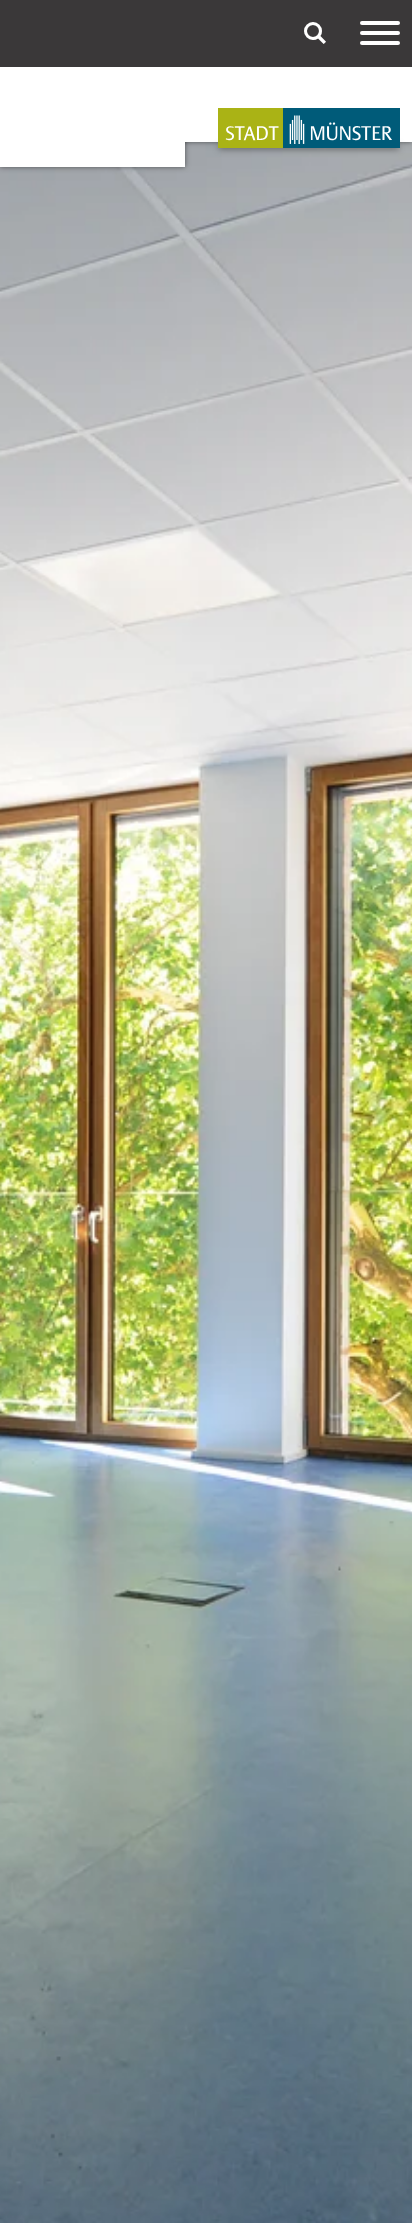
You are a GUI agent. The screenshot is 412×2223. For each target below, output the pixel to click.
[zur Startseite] (309, 128)
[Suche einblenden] (315, 33)
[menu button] (380, 33)
